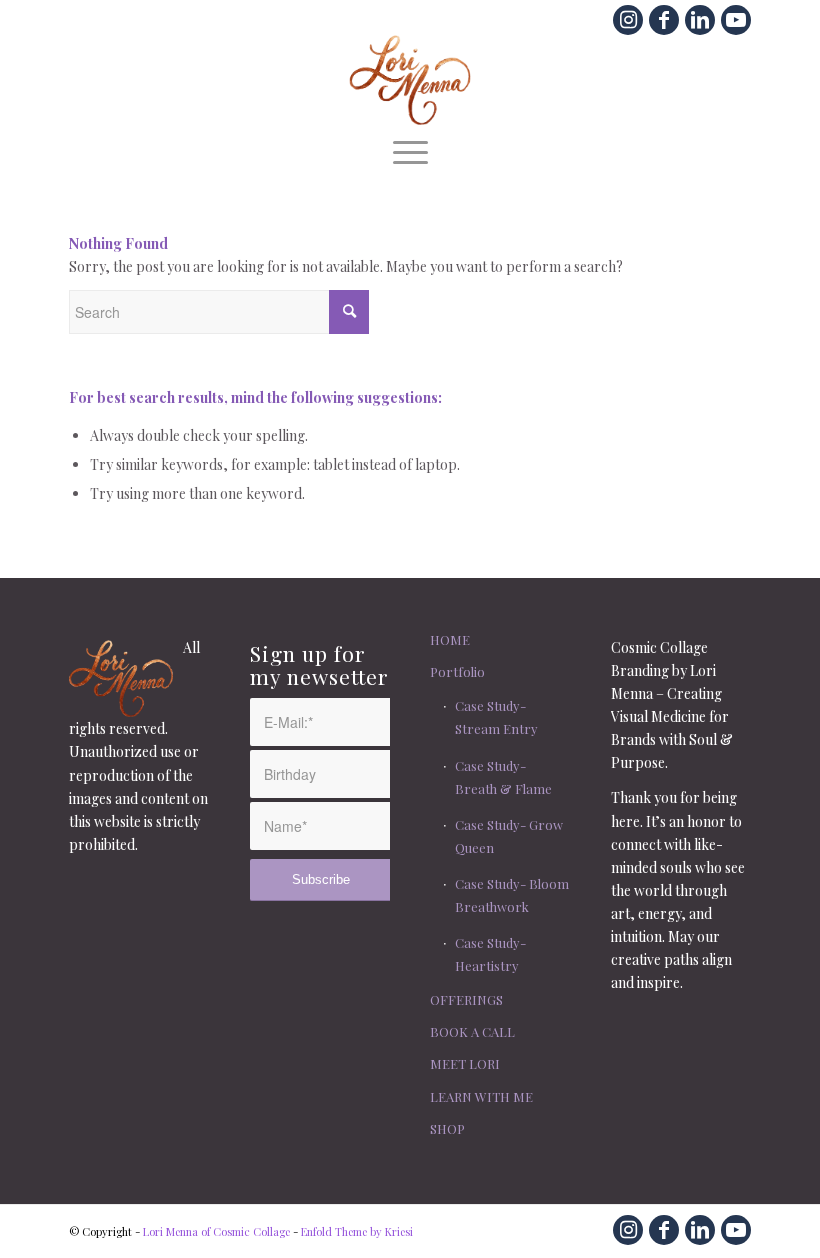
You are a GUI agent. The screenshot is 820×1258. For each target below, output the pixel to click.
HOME (450, 639)
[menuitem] (410, 150)
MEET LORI (465, 1063)
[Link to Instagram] (628, 20)
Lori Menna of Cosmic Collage (216, 1231)
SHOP (447, 1128)
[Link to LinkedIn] (700, 20)
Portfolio (457, 671)
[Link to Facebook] (664, 20)
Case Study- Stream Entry (496, 717)
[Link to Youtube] (736, 20)
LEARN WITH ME (481, 1096)
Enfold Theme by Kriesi (357, 1231)
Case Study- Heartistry (490, 954)
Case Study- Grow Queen (509, 836)
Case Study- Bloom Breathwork (512, 895)
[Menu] (410, 150)
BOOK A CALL (472, 1031)
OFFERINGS (466, 999)
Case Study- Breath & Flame (503, 777)
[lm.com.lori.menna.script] (410, 80)
